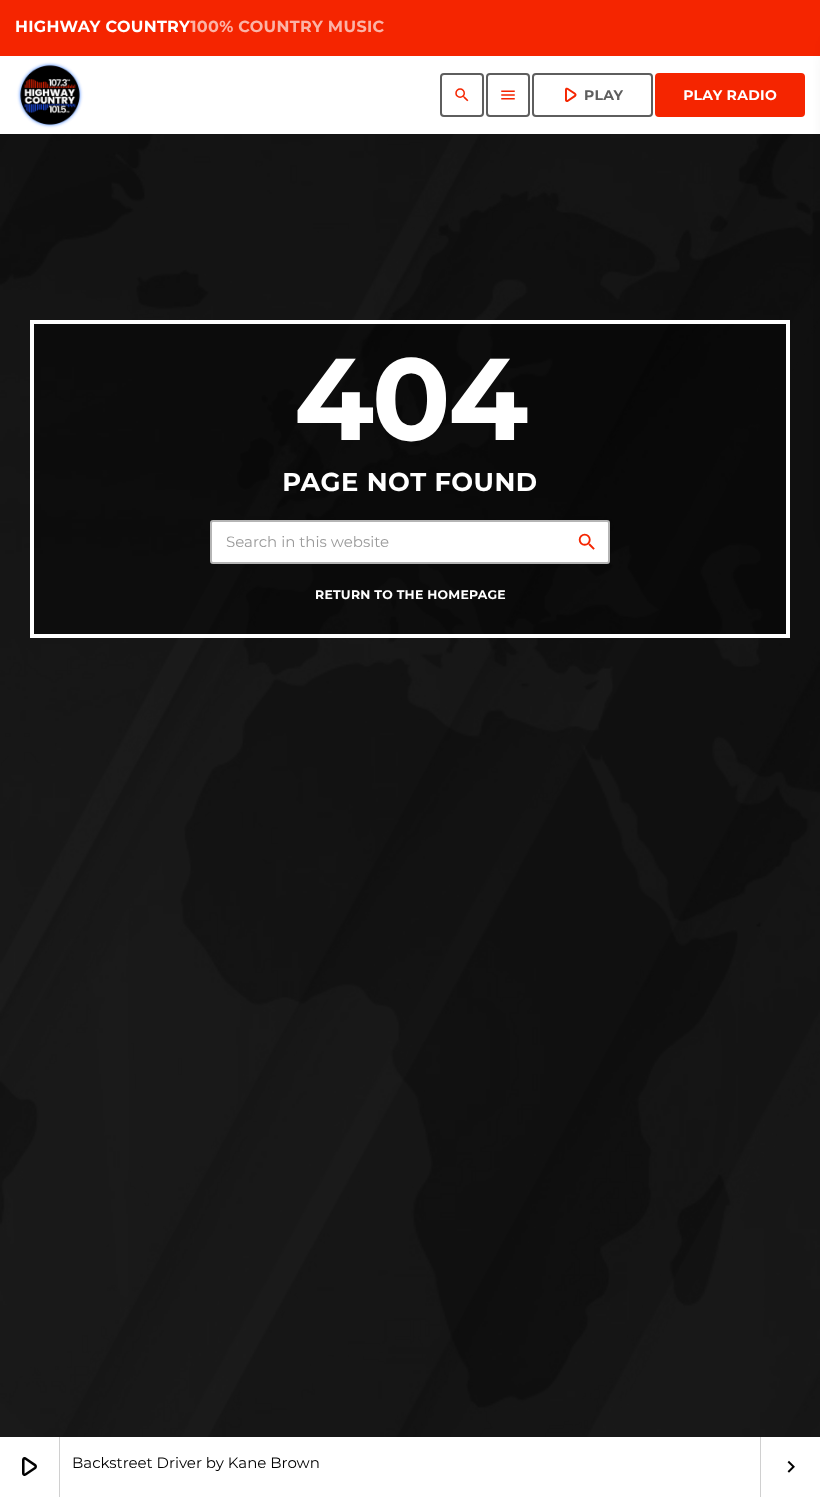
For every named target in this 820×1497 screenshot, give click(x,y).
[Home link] (50, 95)
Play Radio (730, 95)
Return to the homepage (410, 595)
